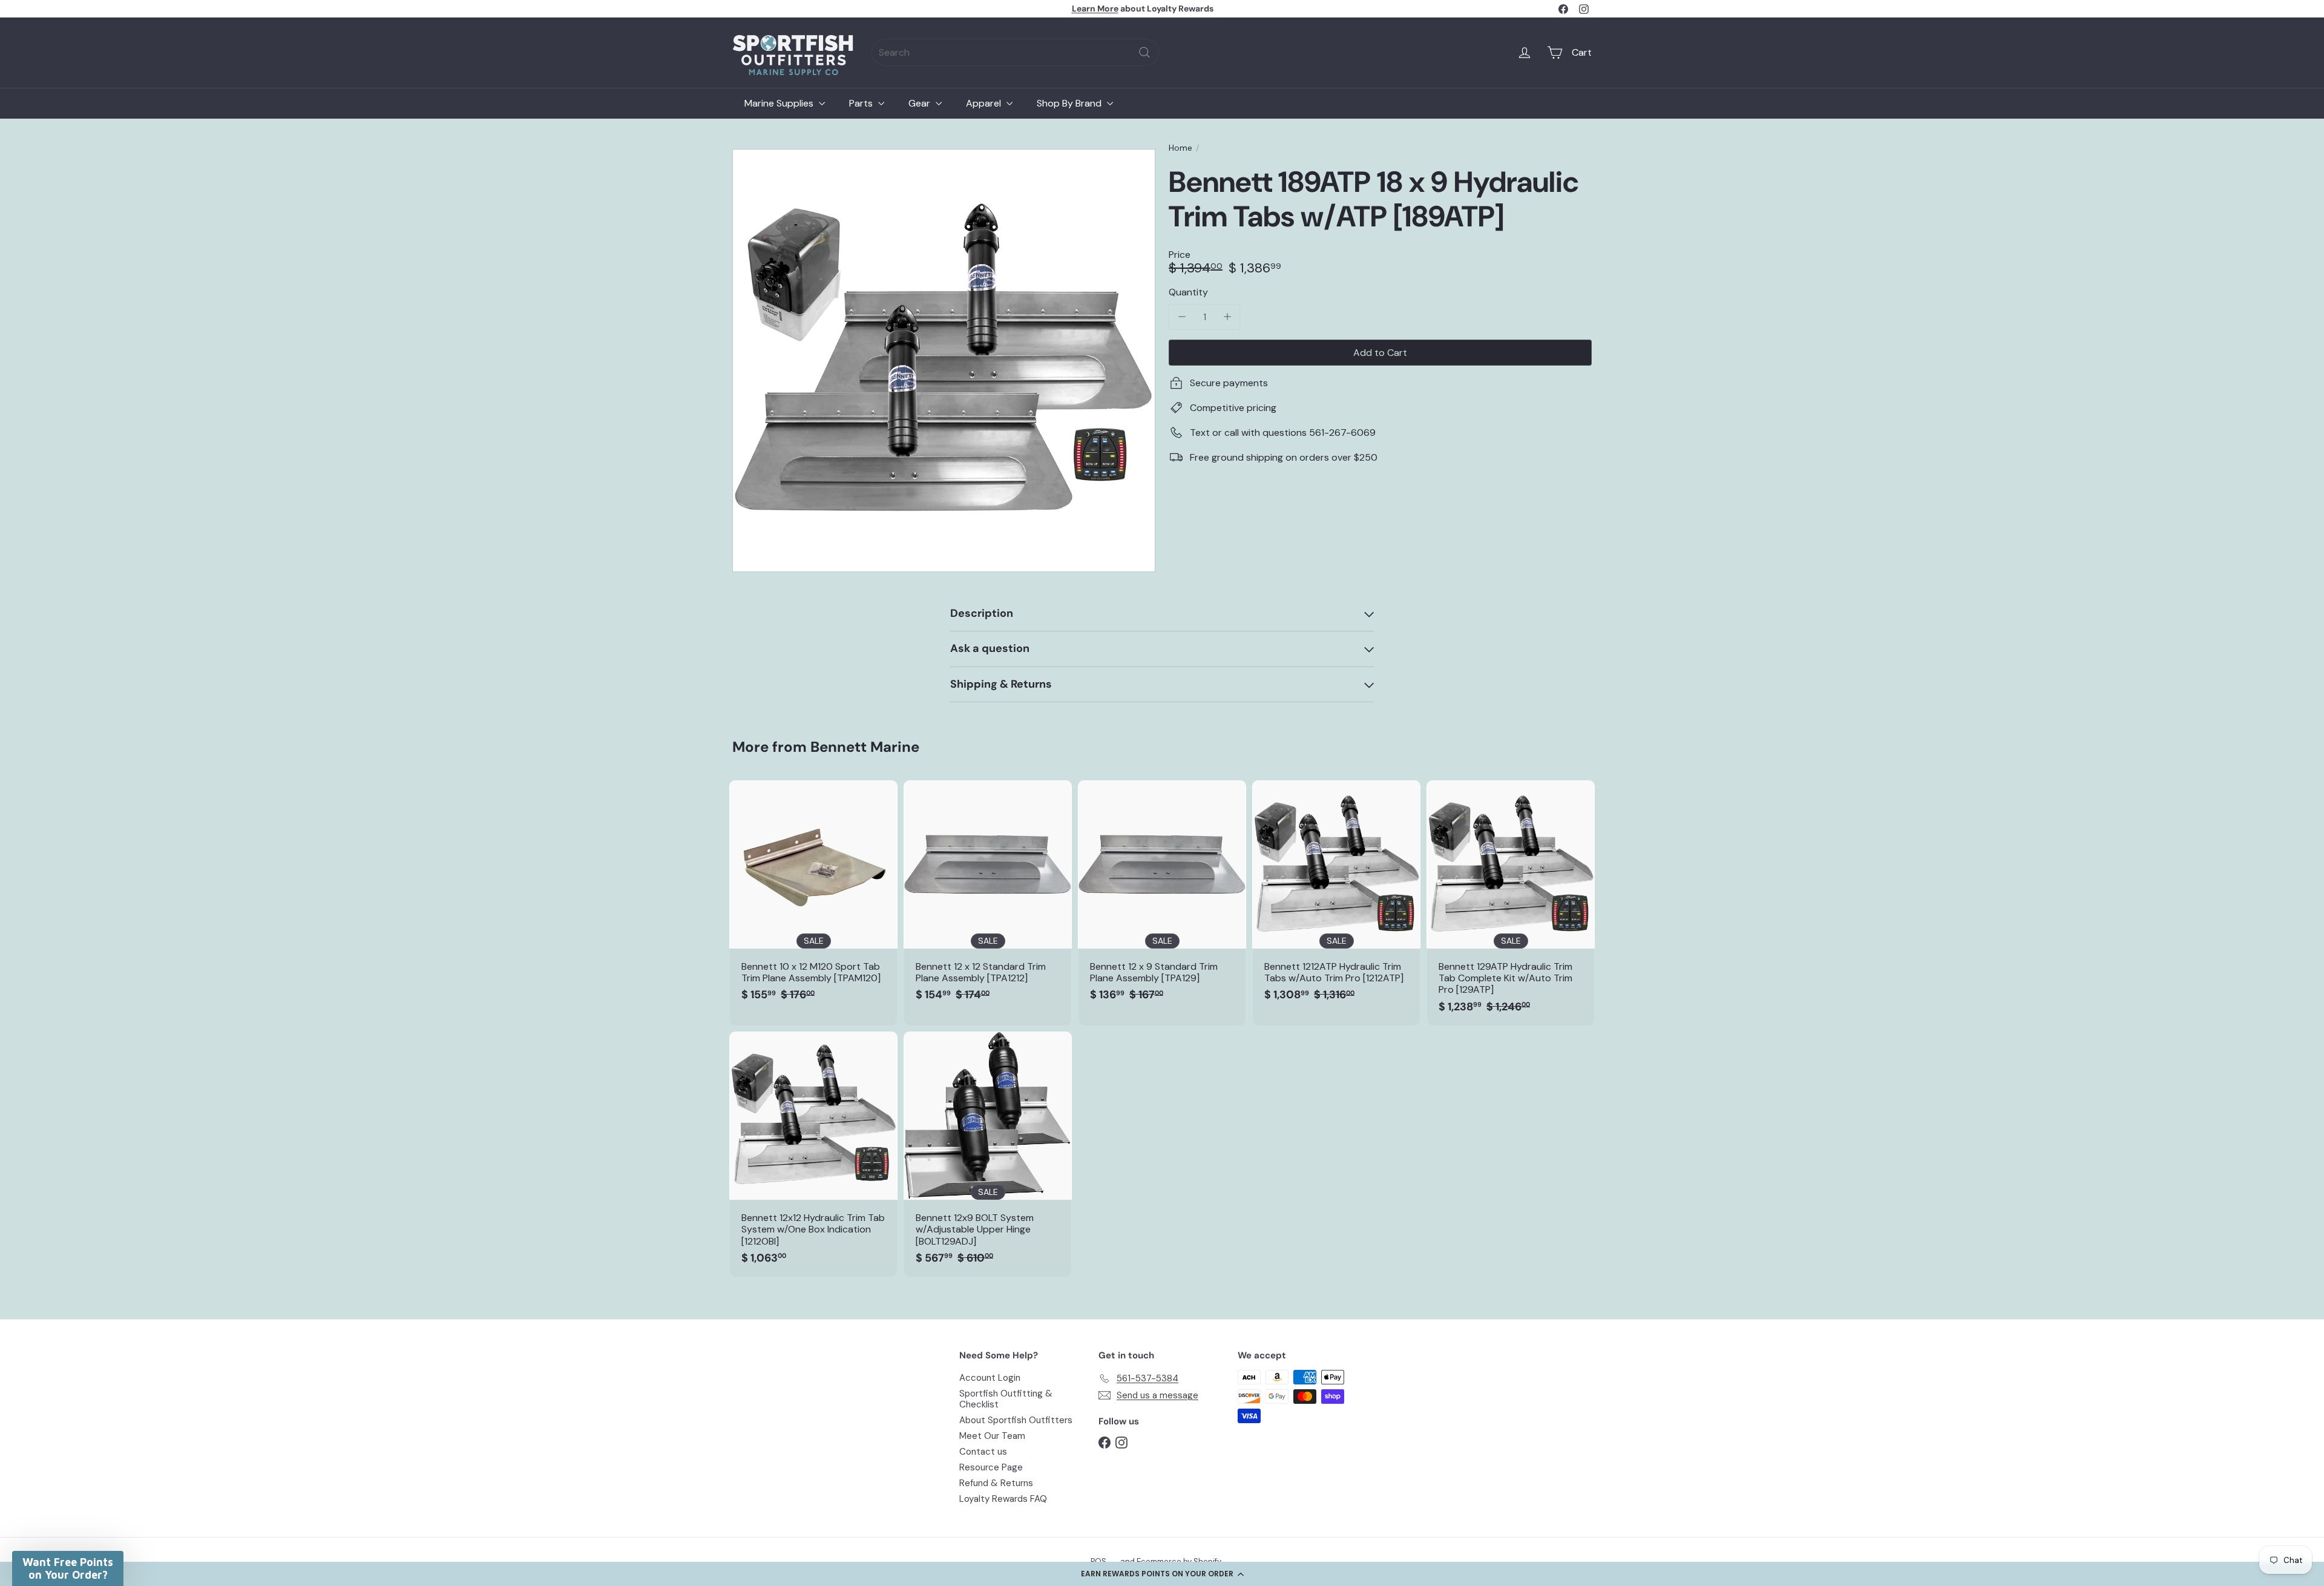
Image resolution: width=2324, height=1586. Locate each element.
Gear (921, 103)
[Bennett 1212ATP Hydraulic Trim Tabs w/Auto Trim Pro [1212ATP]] (1336, 897)
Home (1180, 148)
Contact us (983, 1452)
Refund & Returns (996, 1483)
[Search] (1144, 52)
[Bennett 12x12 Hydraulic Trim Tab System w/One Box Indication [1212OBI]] (813, 1154)
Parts (862, 103)
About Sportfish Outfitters (1016, 1420)
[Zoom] (944, 360)
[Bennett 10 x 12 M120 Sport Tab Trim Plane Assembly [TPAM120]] (813, 897)
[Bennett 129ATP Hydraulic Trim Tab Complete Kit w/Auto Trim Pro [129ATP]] (1511, 903)
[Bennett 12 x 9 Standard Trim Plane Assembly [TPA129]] (1162, 897)
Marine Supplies (780, 103)
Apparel (985, 103)
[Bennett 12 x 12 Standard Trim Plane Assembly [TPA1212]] (988, 897)
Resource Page (991, 1467)
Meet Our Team (992, 1436)
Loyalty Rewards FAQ (1003, 1499)
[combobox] (1015, 52)
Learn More (1095, 8)
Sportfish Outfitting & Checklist (1006, 1399)
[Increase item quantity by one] (1227, 317)
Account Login (990, 1378)
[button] (1162, 1574)
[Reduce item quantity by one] (1182, 317)
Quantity (1188, 292)
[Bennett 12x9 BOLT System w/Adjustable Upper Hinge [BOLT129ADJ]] (988, 1154)
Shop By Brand (1070, 103)
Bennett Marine (865, 747)
